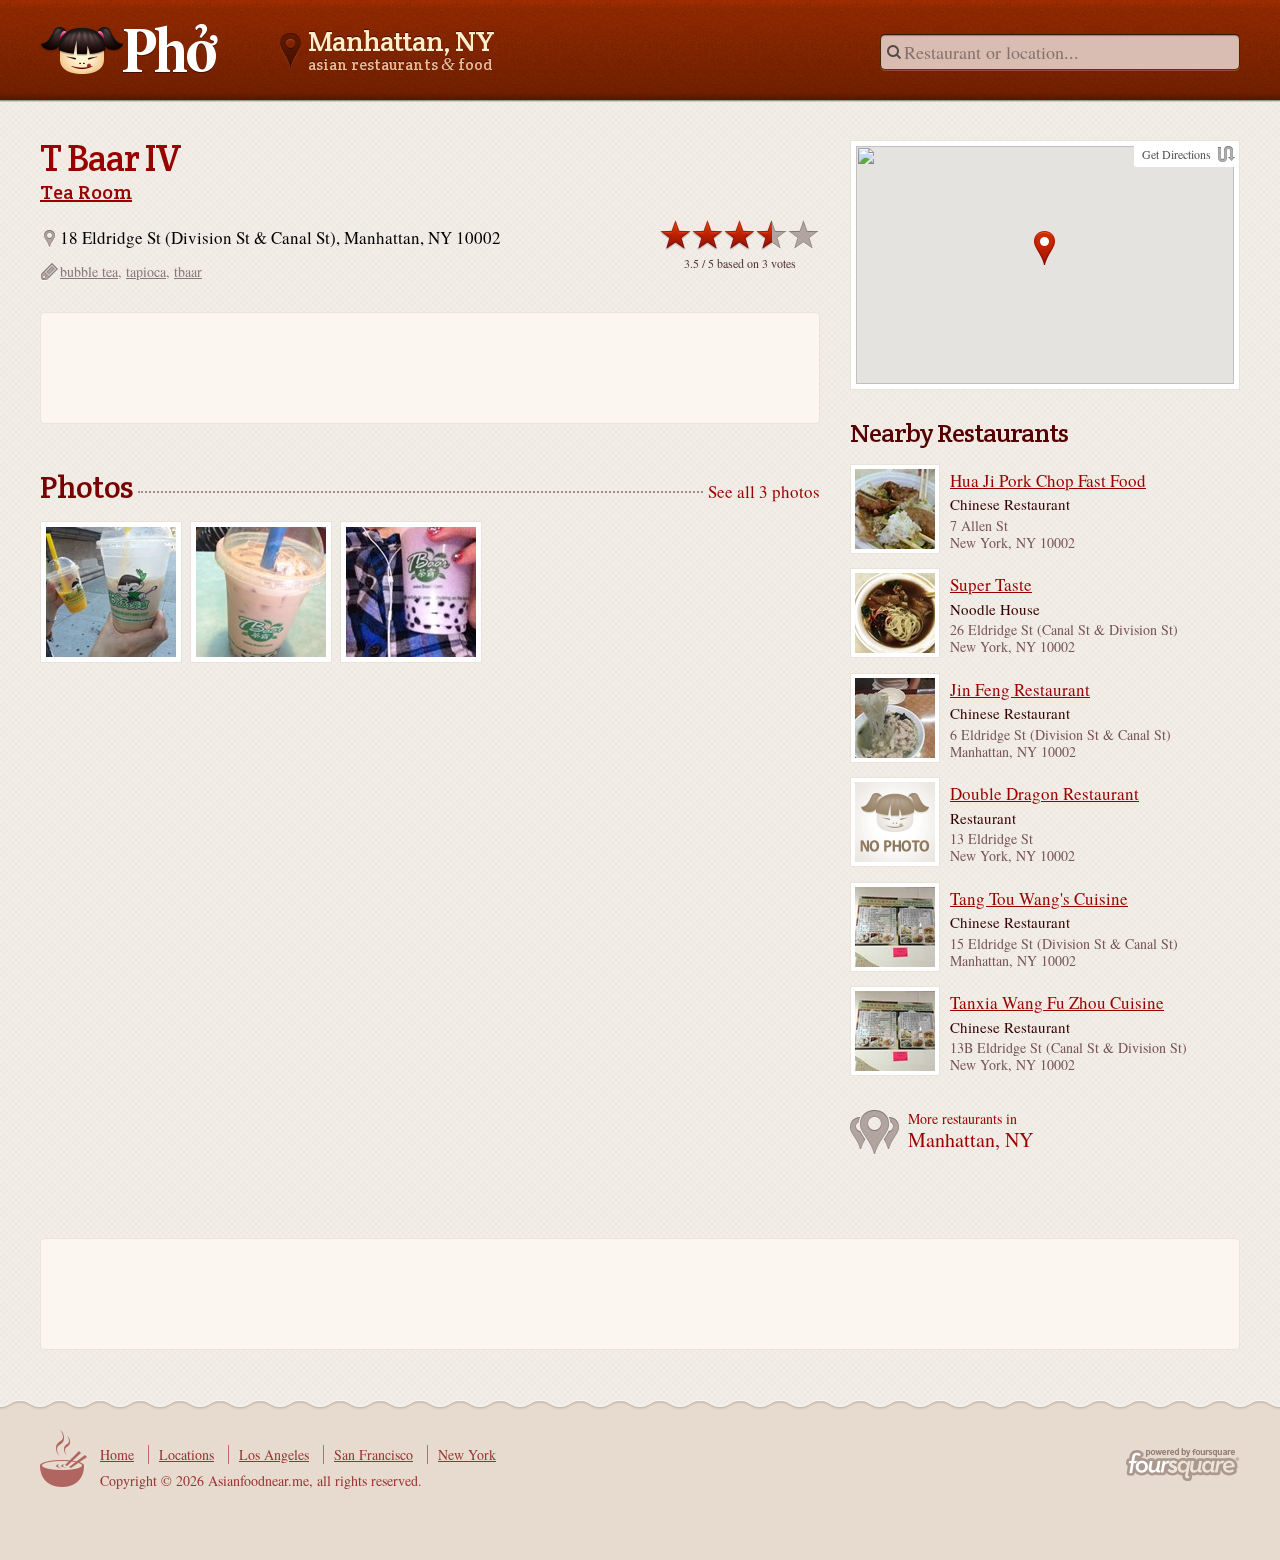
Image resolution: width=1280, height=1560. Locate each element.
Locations (186, 1454)
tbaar (188, 271)
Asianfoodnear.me (130, 49)
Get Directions (1176, 154)
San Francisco (373, 1454)
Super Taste (991, 585)
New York (467, 1454)
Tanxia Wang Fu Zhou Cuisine (1057, 1003)
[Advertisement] (420, 368)
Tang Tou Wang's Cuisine (1039, 899)
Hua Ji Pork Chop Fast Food (1048, 481)
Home (117, 1454)
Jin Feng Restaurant (1020, 690)
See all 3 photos (764, 491)
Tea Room (86, 192)
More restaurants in (970, 1131)
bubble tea (89, 271)
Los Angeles (274, 1454)
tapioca (146, 271)
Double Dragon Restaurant (1044, 794)
